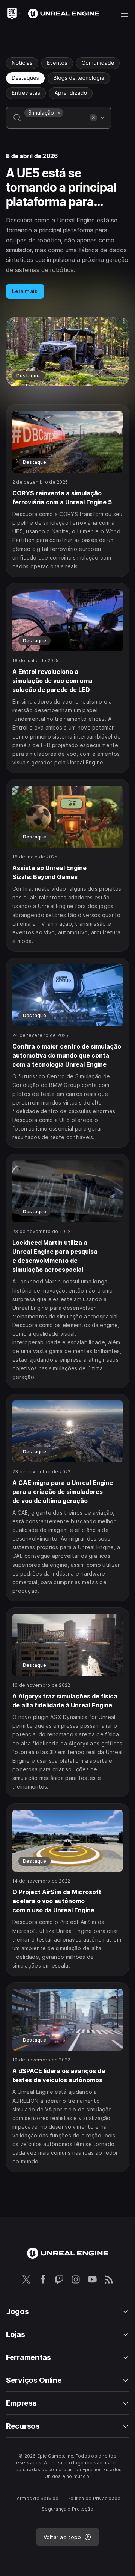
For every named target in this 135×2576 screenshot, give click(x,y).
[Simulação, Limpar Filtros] (59, 113)
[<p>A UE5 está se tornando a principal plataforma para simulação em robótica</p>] (67, 269)
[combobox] (55, 123)
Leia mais (25, 291)
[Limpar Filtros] (93, 118)
